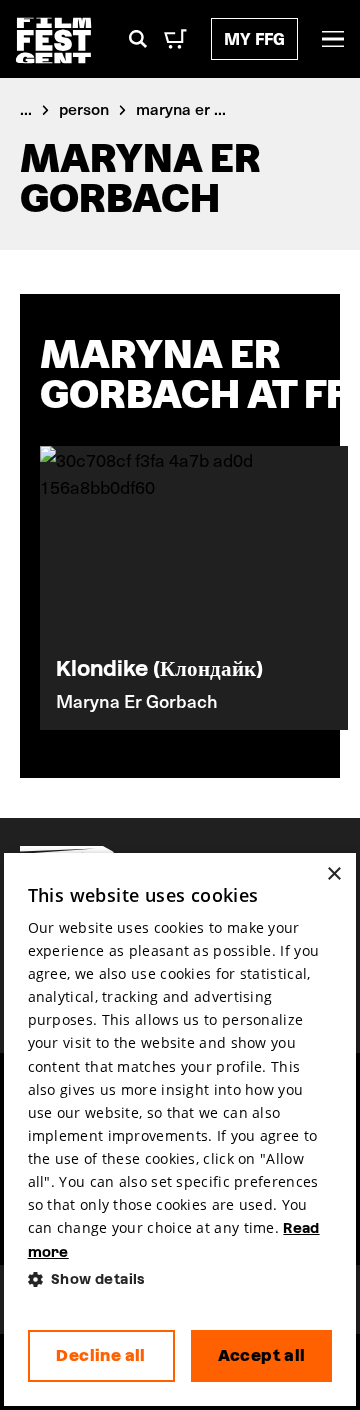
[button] (180, 1279)
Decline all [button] (100, 1355)
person (84, 108)
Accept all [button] (262, 1355)
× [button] (333, 874)
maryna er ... (181, 108)
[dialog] (180, 1130)
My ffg (254, 38)
